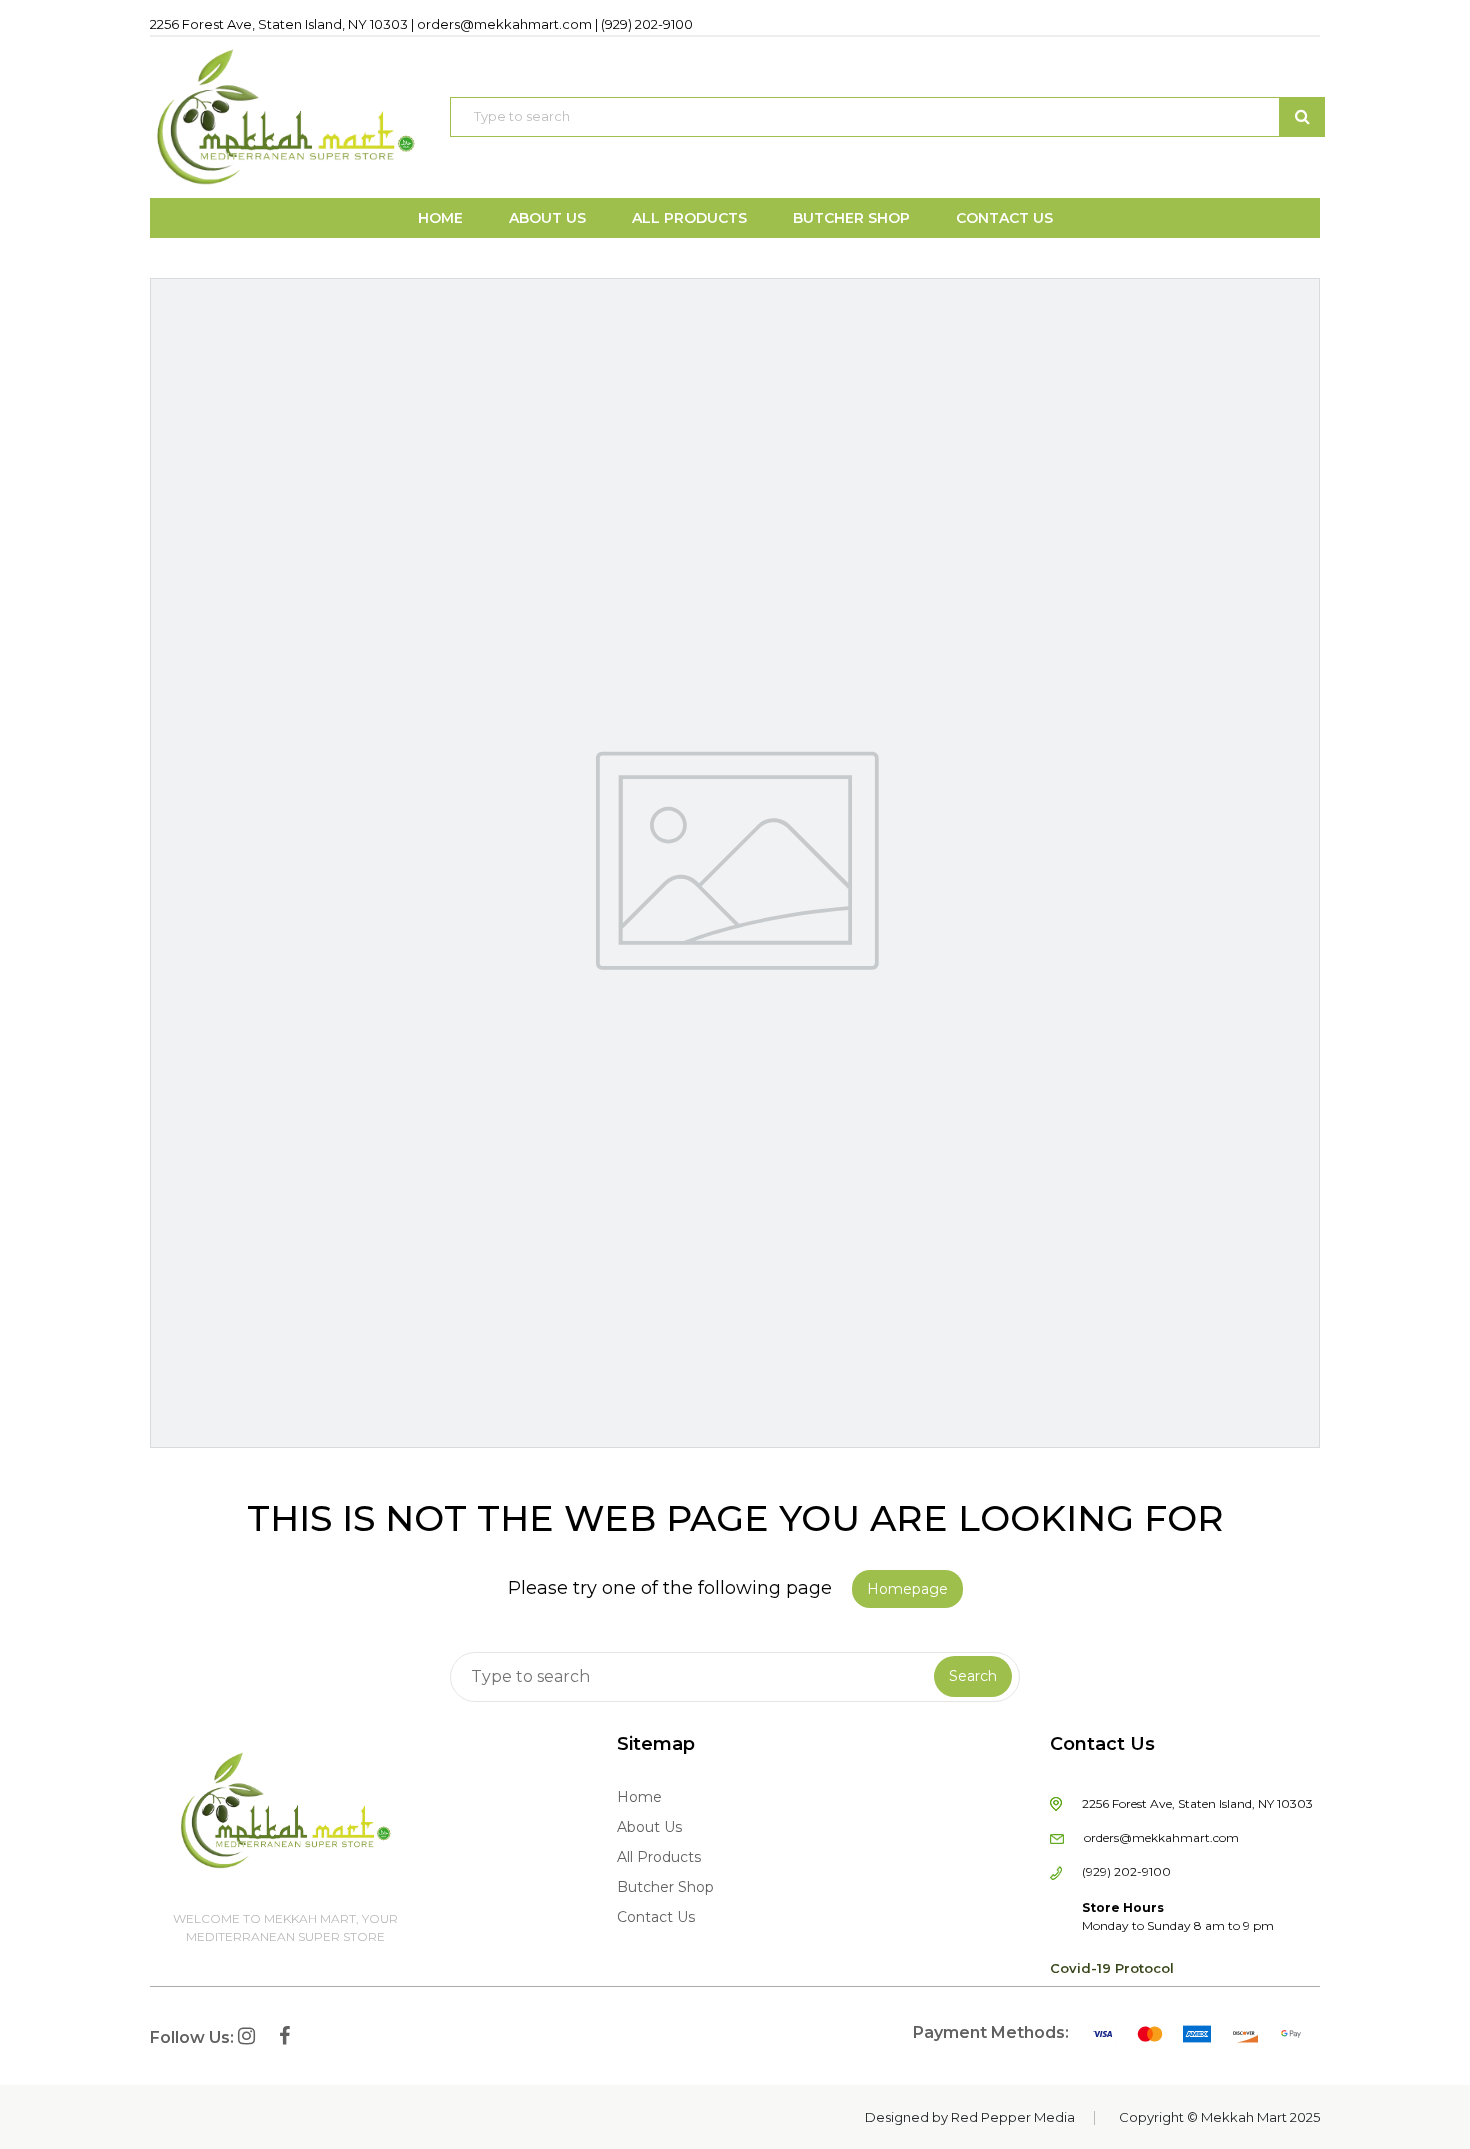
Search (973, 1676)
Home (639, 1797)
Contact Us (656, 1917)
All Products (659, 1857)
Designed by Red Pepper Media (970, 2117)
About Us (649, 1827)
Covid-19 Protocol (1112, 1968)
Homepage (907, 1589)
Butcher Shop (665, 1887)
